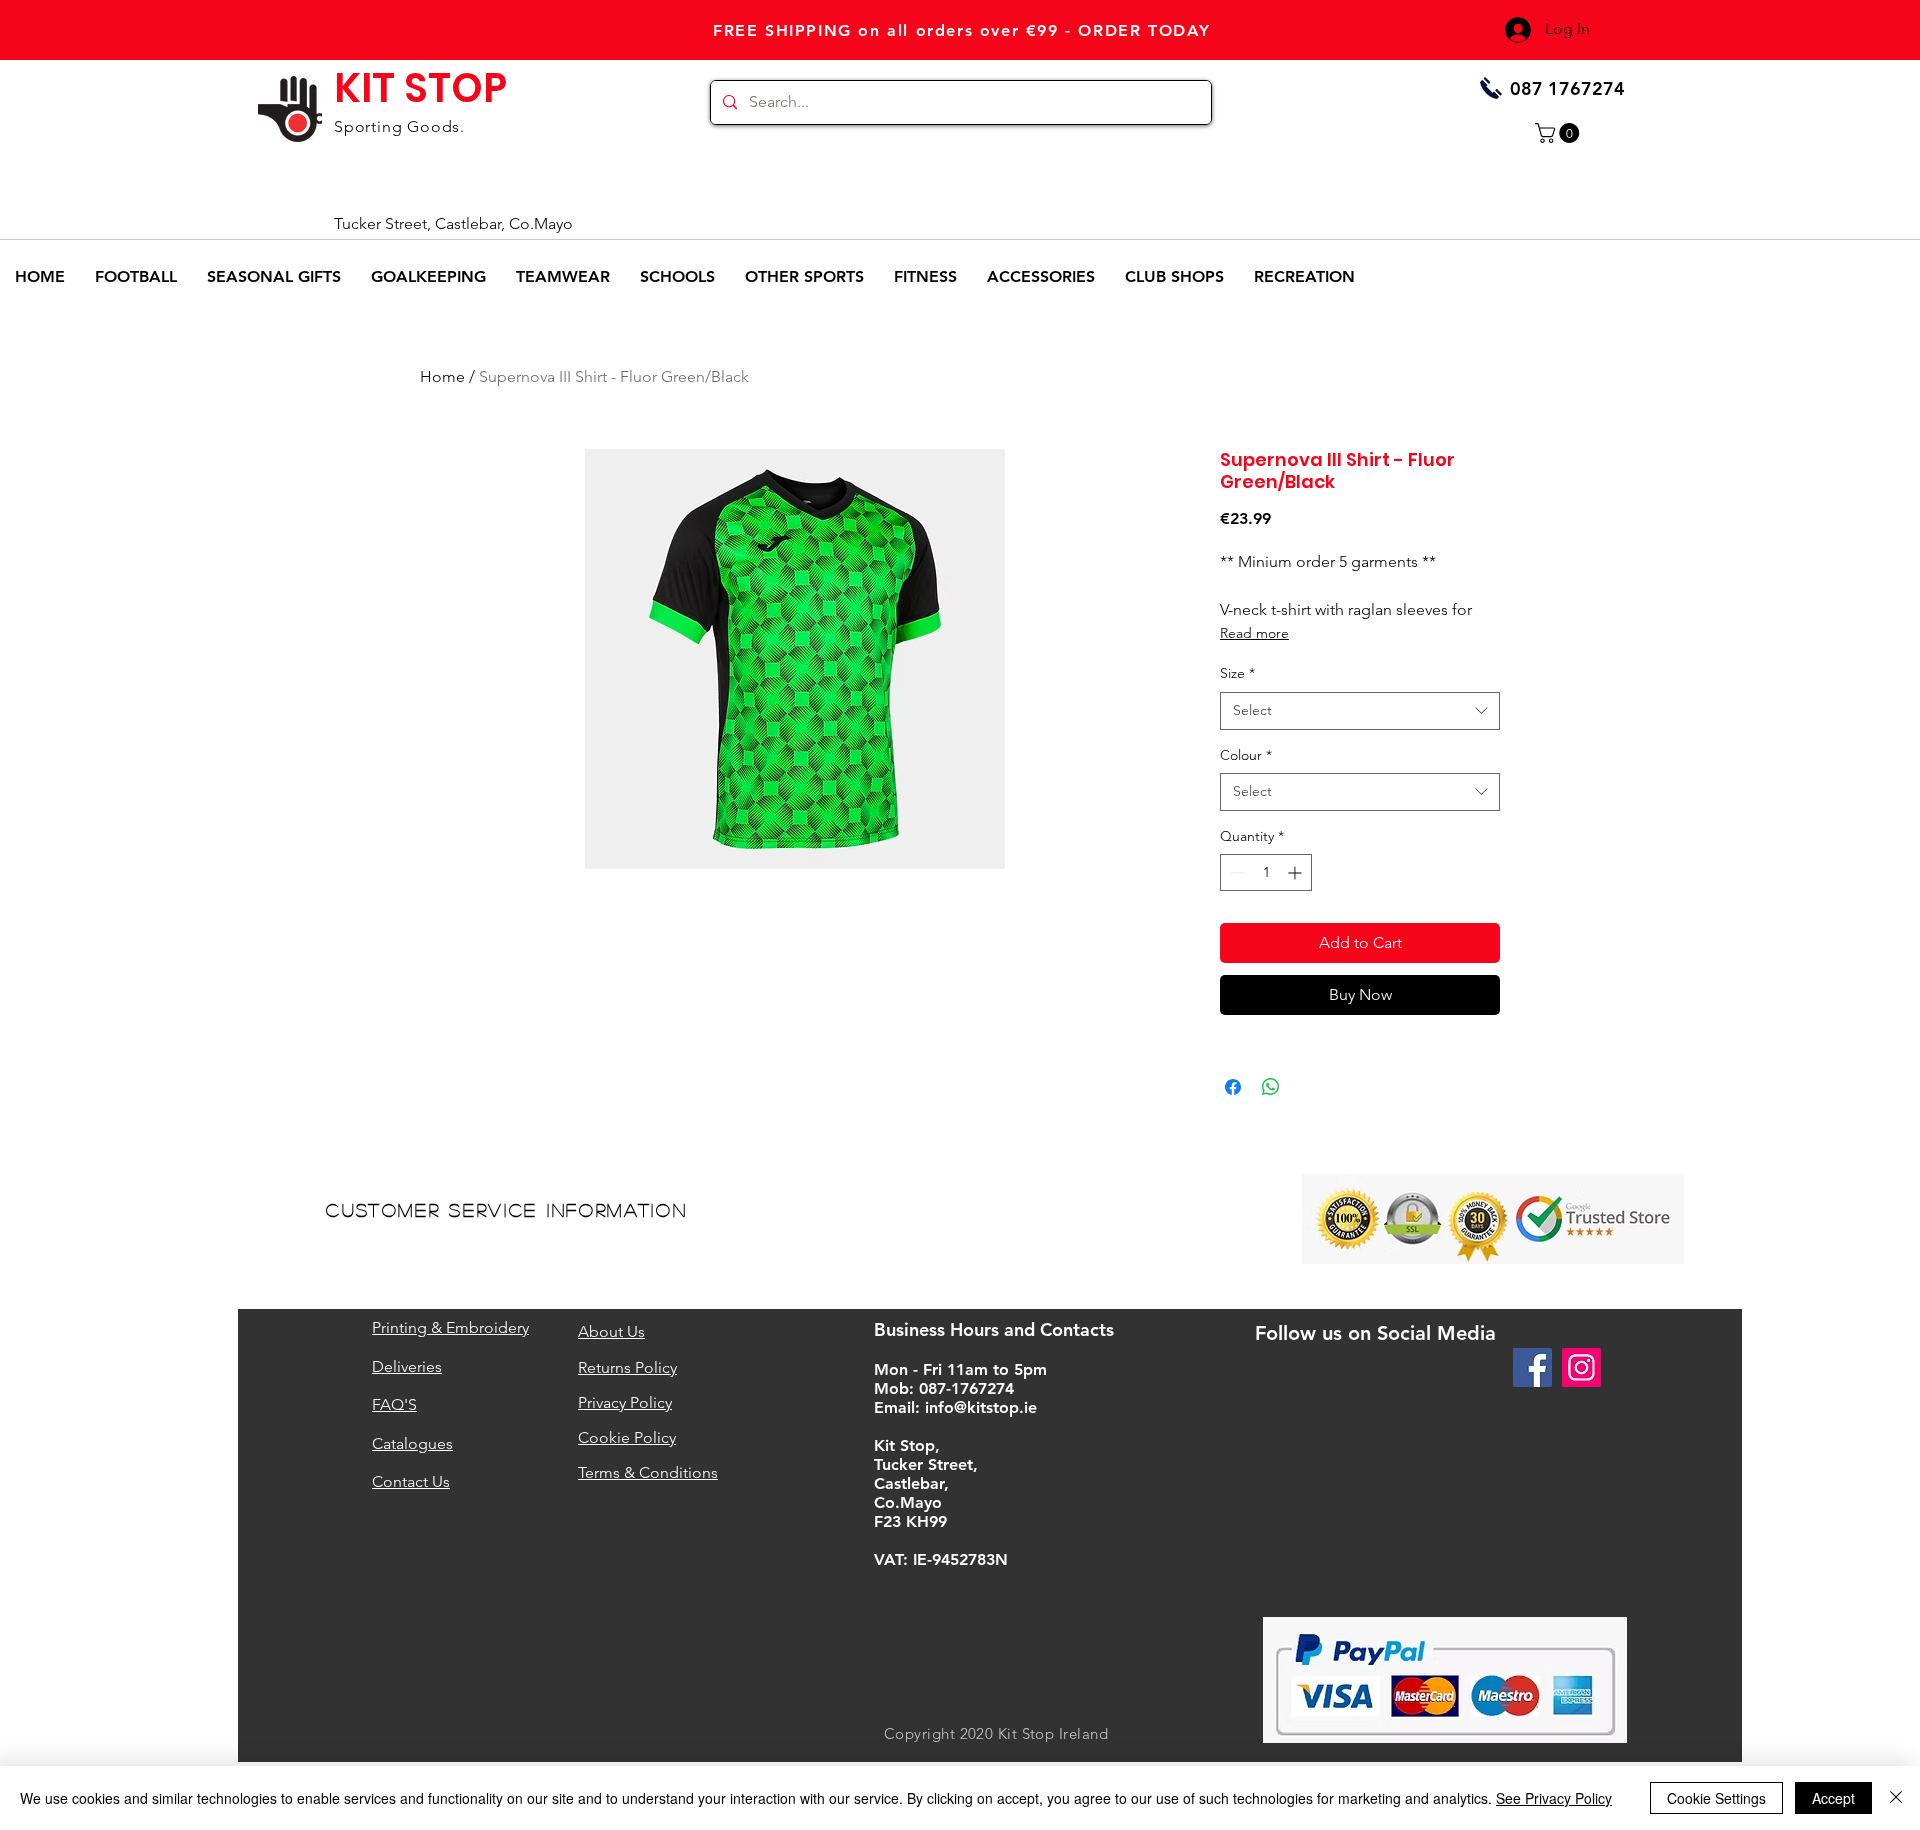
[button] (1559, 133)
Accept (1833, 1798)
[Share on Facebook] (1233, 1087)
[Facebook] (1532, 1367)
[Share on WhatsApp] (1271, 1087)
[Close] (1896, 1798)
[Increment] (1296, 872)
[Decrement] (1235, 872)
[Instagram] (1581, 1367)
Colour (1246, 755)
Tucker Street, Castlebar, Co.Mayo (453, 223)
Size (1237, 673)
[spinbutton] (1266, 872)
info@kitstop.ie (981, 1407)
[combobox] (1360, 711)
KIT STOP (420, 88)
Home (442, 376)
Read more (1254, 633)
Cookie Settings (1716, 1798)
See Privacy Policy (1554, 1798)
